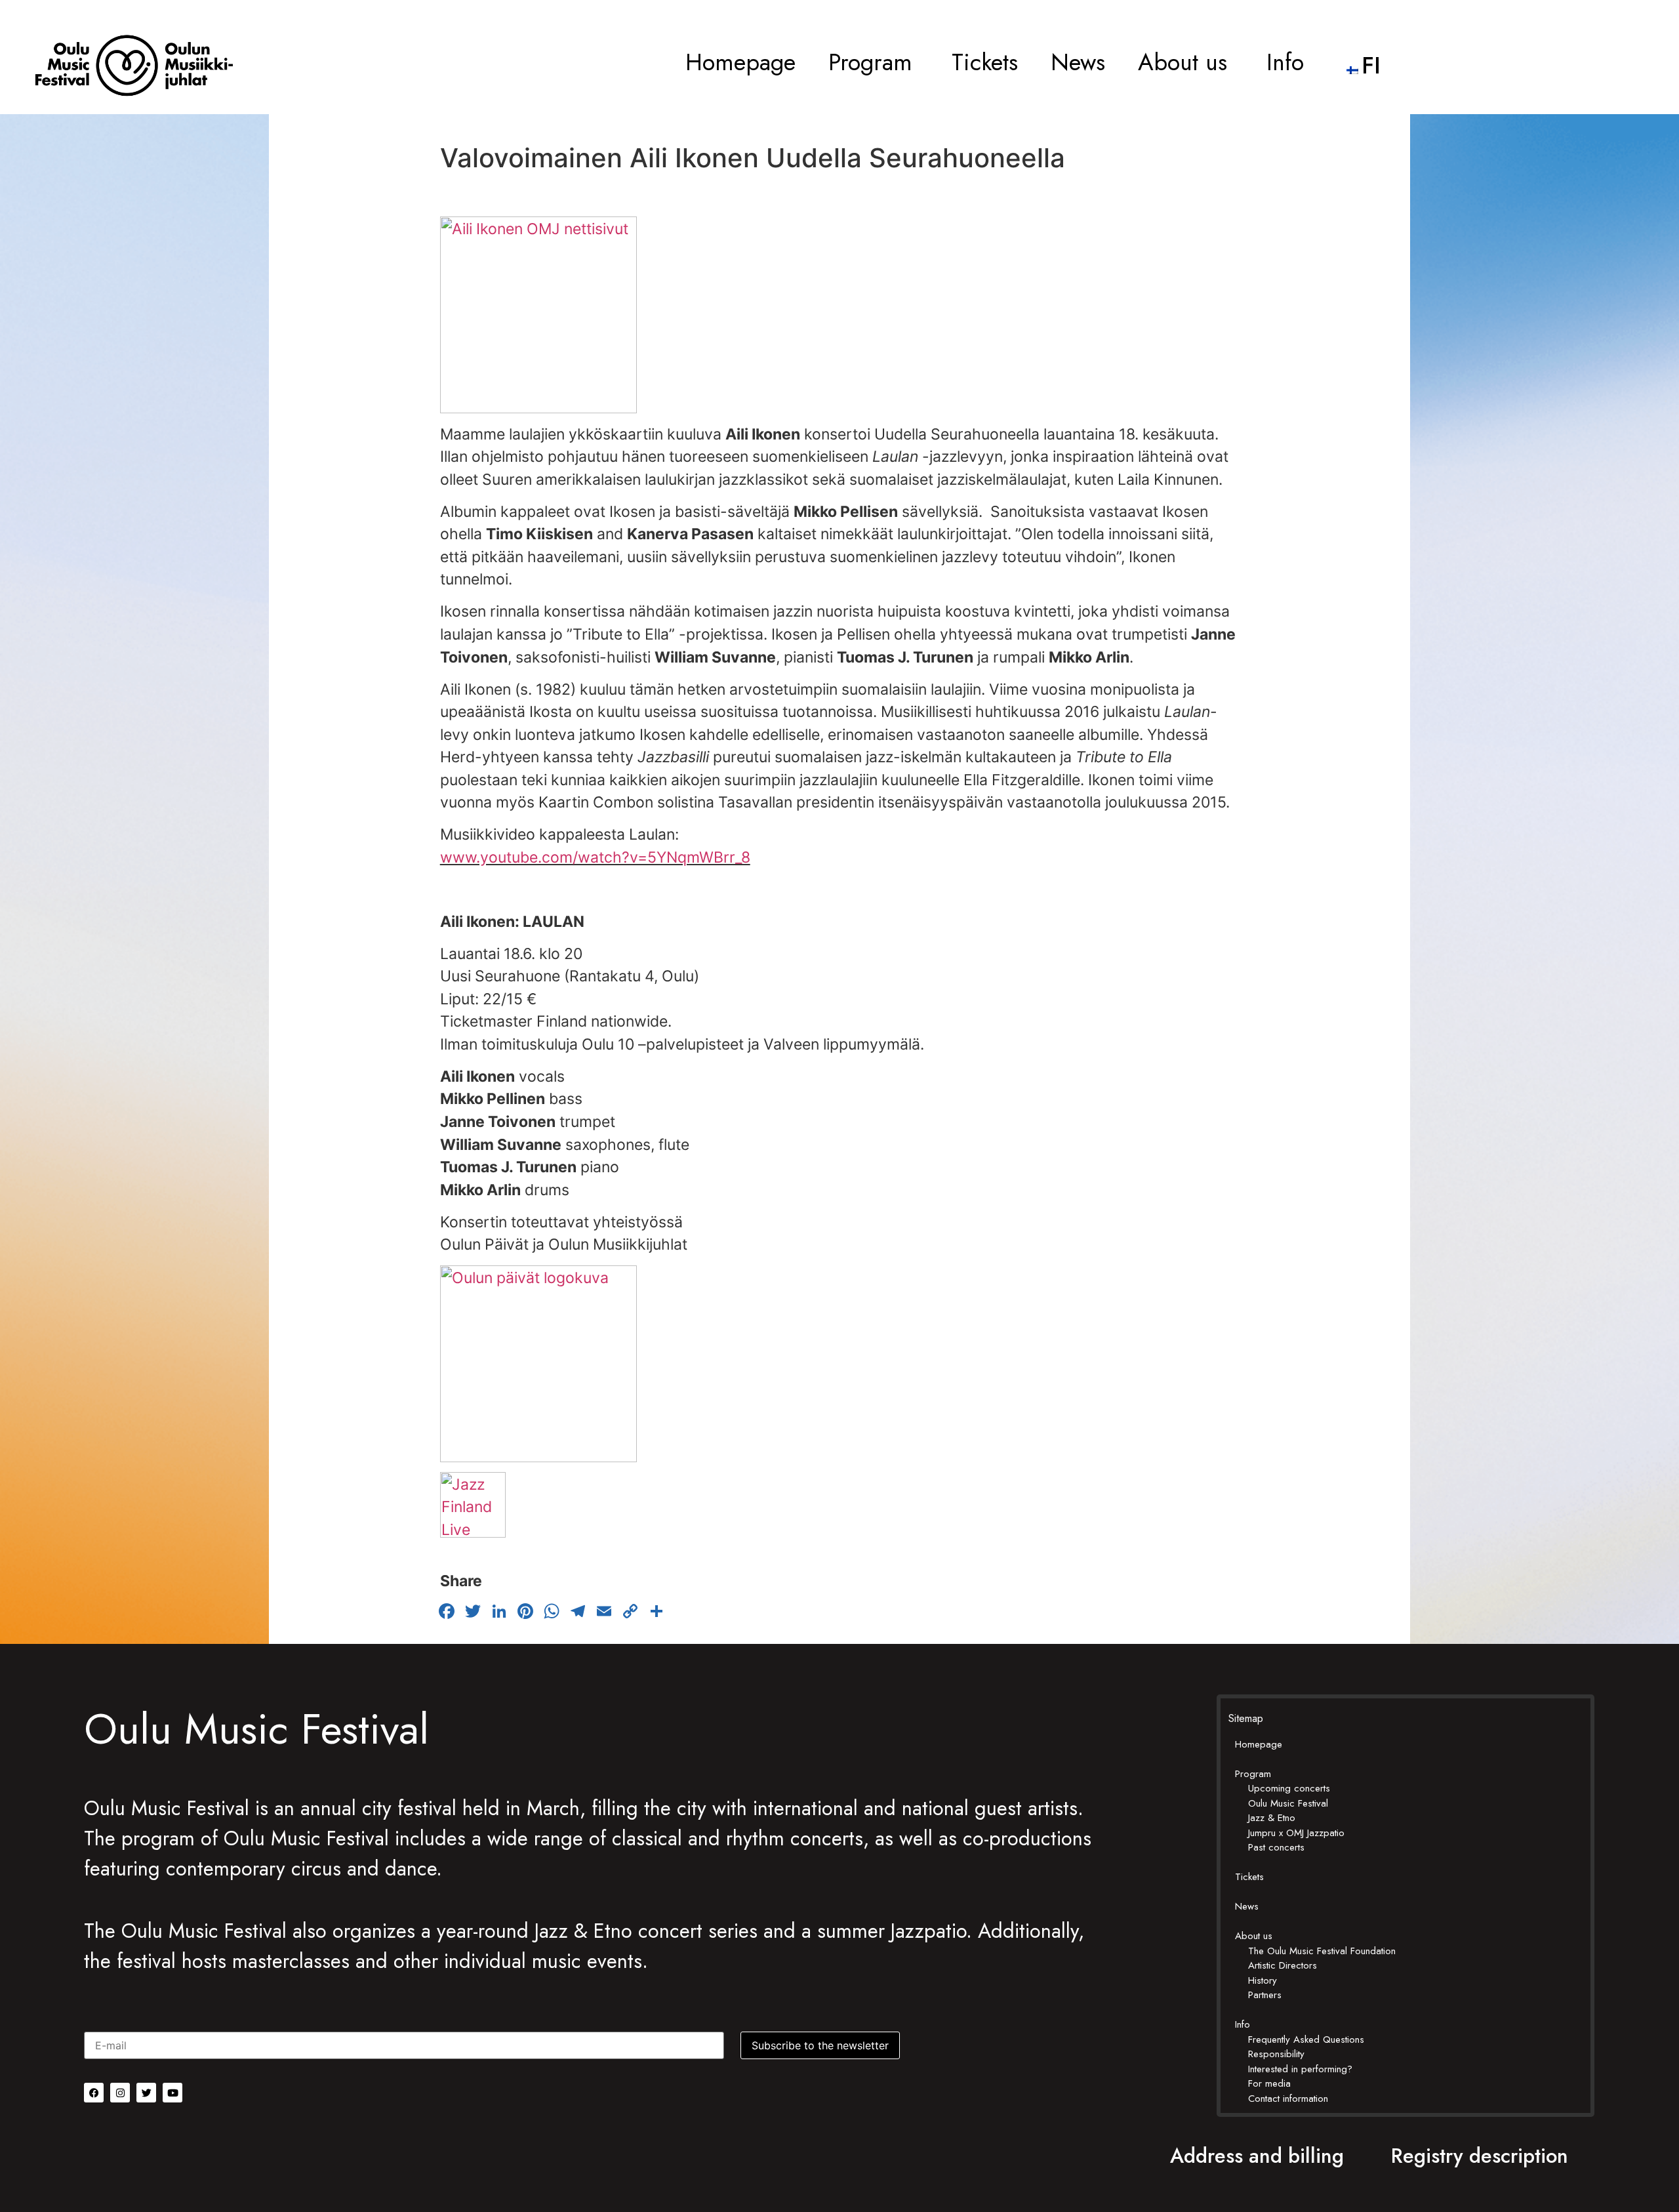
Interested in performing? (1300, 2069)
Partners (1265, 1995)
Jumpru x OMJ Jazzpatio (1296, 1833)
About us (1183, 62)
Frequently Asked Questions (1306, 2039)
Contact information (1288, 2099)
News (1078, 62)
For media (1269, 2083)
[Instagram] (120, 2093)
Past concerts (1276, 1847)
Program (870, 62)
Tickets (985, 62)
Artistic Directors (1283, 1965)
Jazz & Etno (1272, 1818)
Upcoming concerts (1289, 1788)
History (1263, 1980)
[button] (874, 62)
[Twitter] (146, 2093)
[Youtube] (172, 2093)
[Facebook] (94, 2093)
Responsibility (1276, 2054)
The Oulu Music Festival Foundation (1322, 1951)
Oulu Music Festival (1288, 1803)
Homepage (740, 62)
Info (1285, 62)
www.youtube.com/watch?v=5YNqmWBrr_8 (595, 857)
